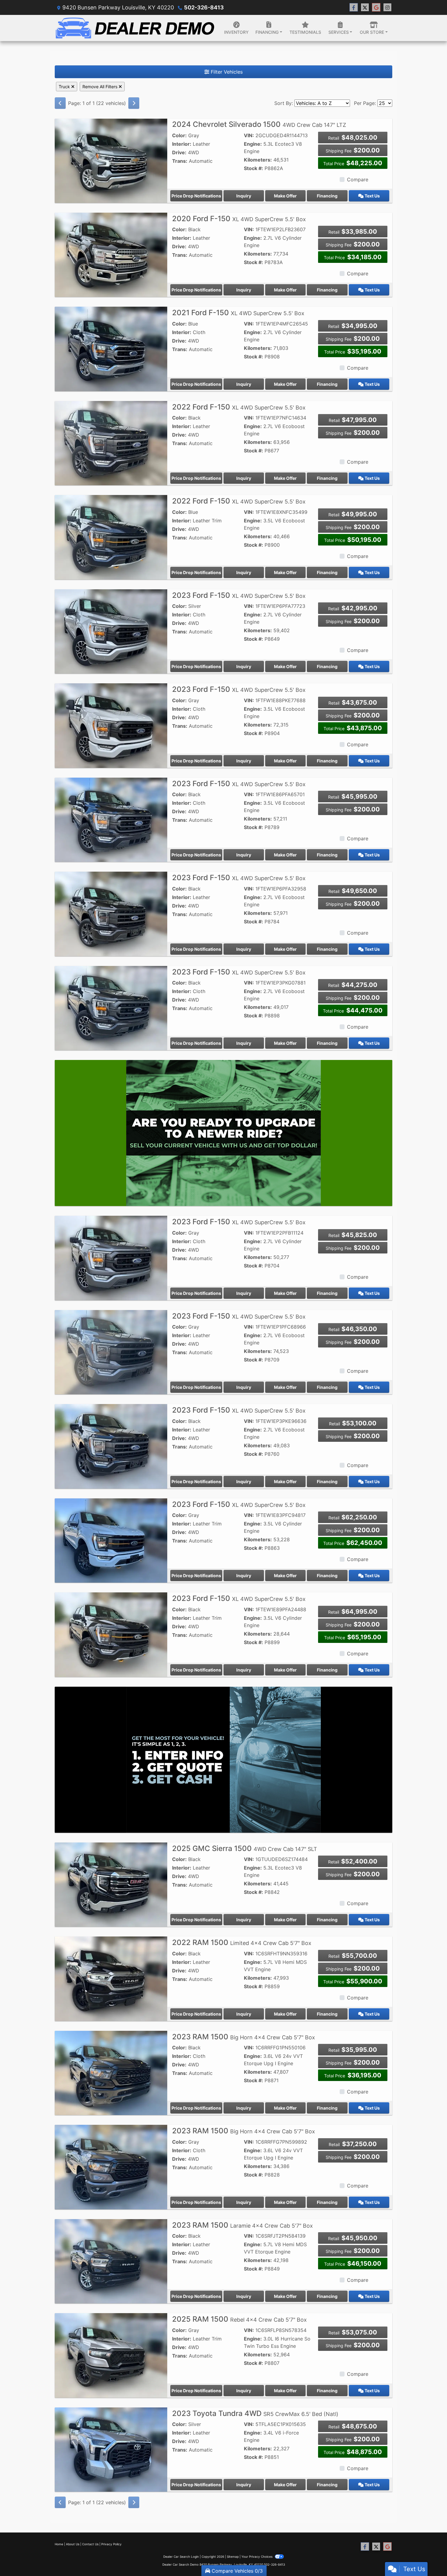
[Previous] (60, 103)
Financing (327, 196)
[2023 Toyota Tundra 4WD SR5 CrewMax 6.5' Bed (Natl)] (111, 2449)
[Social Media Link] (387, 7)
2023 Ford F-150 (239, 595)
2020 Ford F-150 (239, 219)
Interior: (182, 144)
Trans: (180, 161)
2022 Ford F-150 (239, 407)
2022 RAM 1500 (242, 1942)
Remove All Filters (100, 87)
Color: (179, 135)
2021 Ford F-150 (238, 313)
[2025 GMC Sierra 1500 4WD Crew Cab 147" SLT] (111, 1884)
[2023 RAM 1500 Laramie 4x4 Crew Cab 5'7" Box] (111, 2261)
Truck (65, 87)
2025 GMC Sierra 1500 (245, 1848)
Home (59, 2544)
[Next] (134, 103)
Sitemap (233, 2557)
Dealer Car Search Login (181, 2557)
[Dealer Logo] (135, 28)
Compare (358, 180)
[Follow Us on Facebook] (354, 7)
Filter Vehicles (226, 72)
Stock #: (253, 168)
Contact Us (90, 2544)
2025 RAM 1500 (239, 2319)
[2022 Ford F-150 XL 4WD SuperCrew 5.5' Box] (111, 443)
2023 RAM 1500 (244, 2037)
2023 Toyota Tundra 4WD (255, 2413)
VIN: (249, 135)
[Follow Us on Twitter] (365, 7)
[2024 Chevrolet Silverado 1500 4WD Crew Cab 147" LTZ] (111, 160)
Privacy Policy (111, 2544)
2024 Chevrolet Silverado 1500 (259, 124)
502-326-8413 (204, 7)
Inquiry (244, 196)
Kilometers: (258, 160)
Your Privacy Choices (257, 2557)
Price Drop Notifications (196, 196)
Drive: (179, 152)
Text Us (372, 196)
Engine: (253, 144)
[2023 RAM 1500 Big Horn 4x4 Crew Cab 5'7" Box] (111, 2072)
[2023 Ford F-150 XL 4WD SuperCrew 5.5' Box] (111, 631)
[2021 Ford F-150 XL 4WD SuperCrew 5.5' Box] (111, 349)
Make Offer (285, 196)
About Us (73, 2544)
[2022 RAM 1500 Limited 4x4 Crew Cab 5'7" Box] (111, 1978)
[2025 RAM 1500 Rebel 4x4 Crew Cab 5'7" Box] (111, 2355)
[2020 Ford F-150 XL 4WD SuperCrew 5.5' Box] (111, 254)
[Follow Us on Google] (376, 7)
